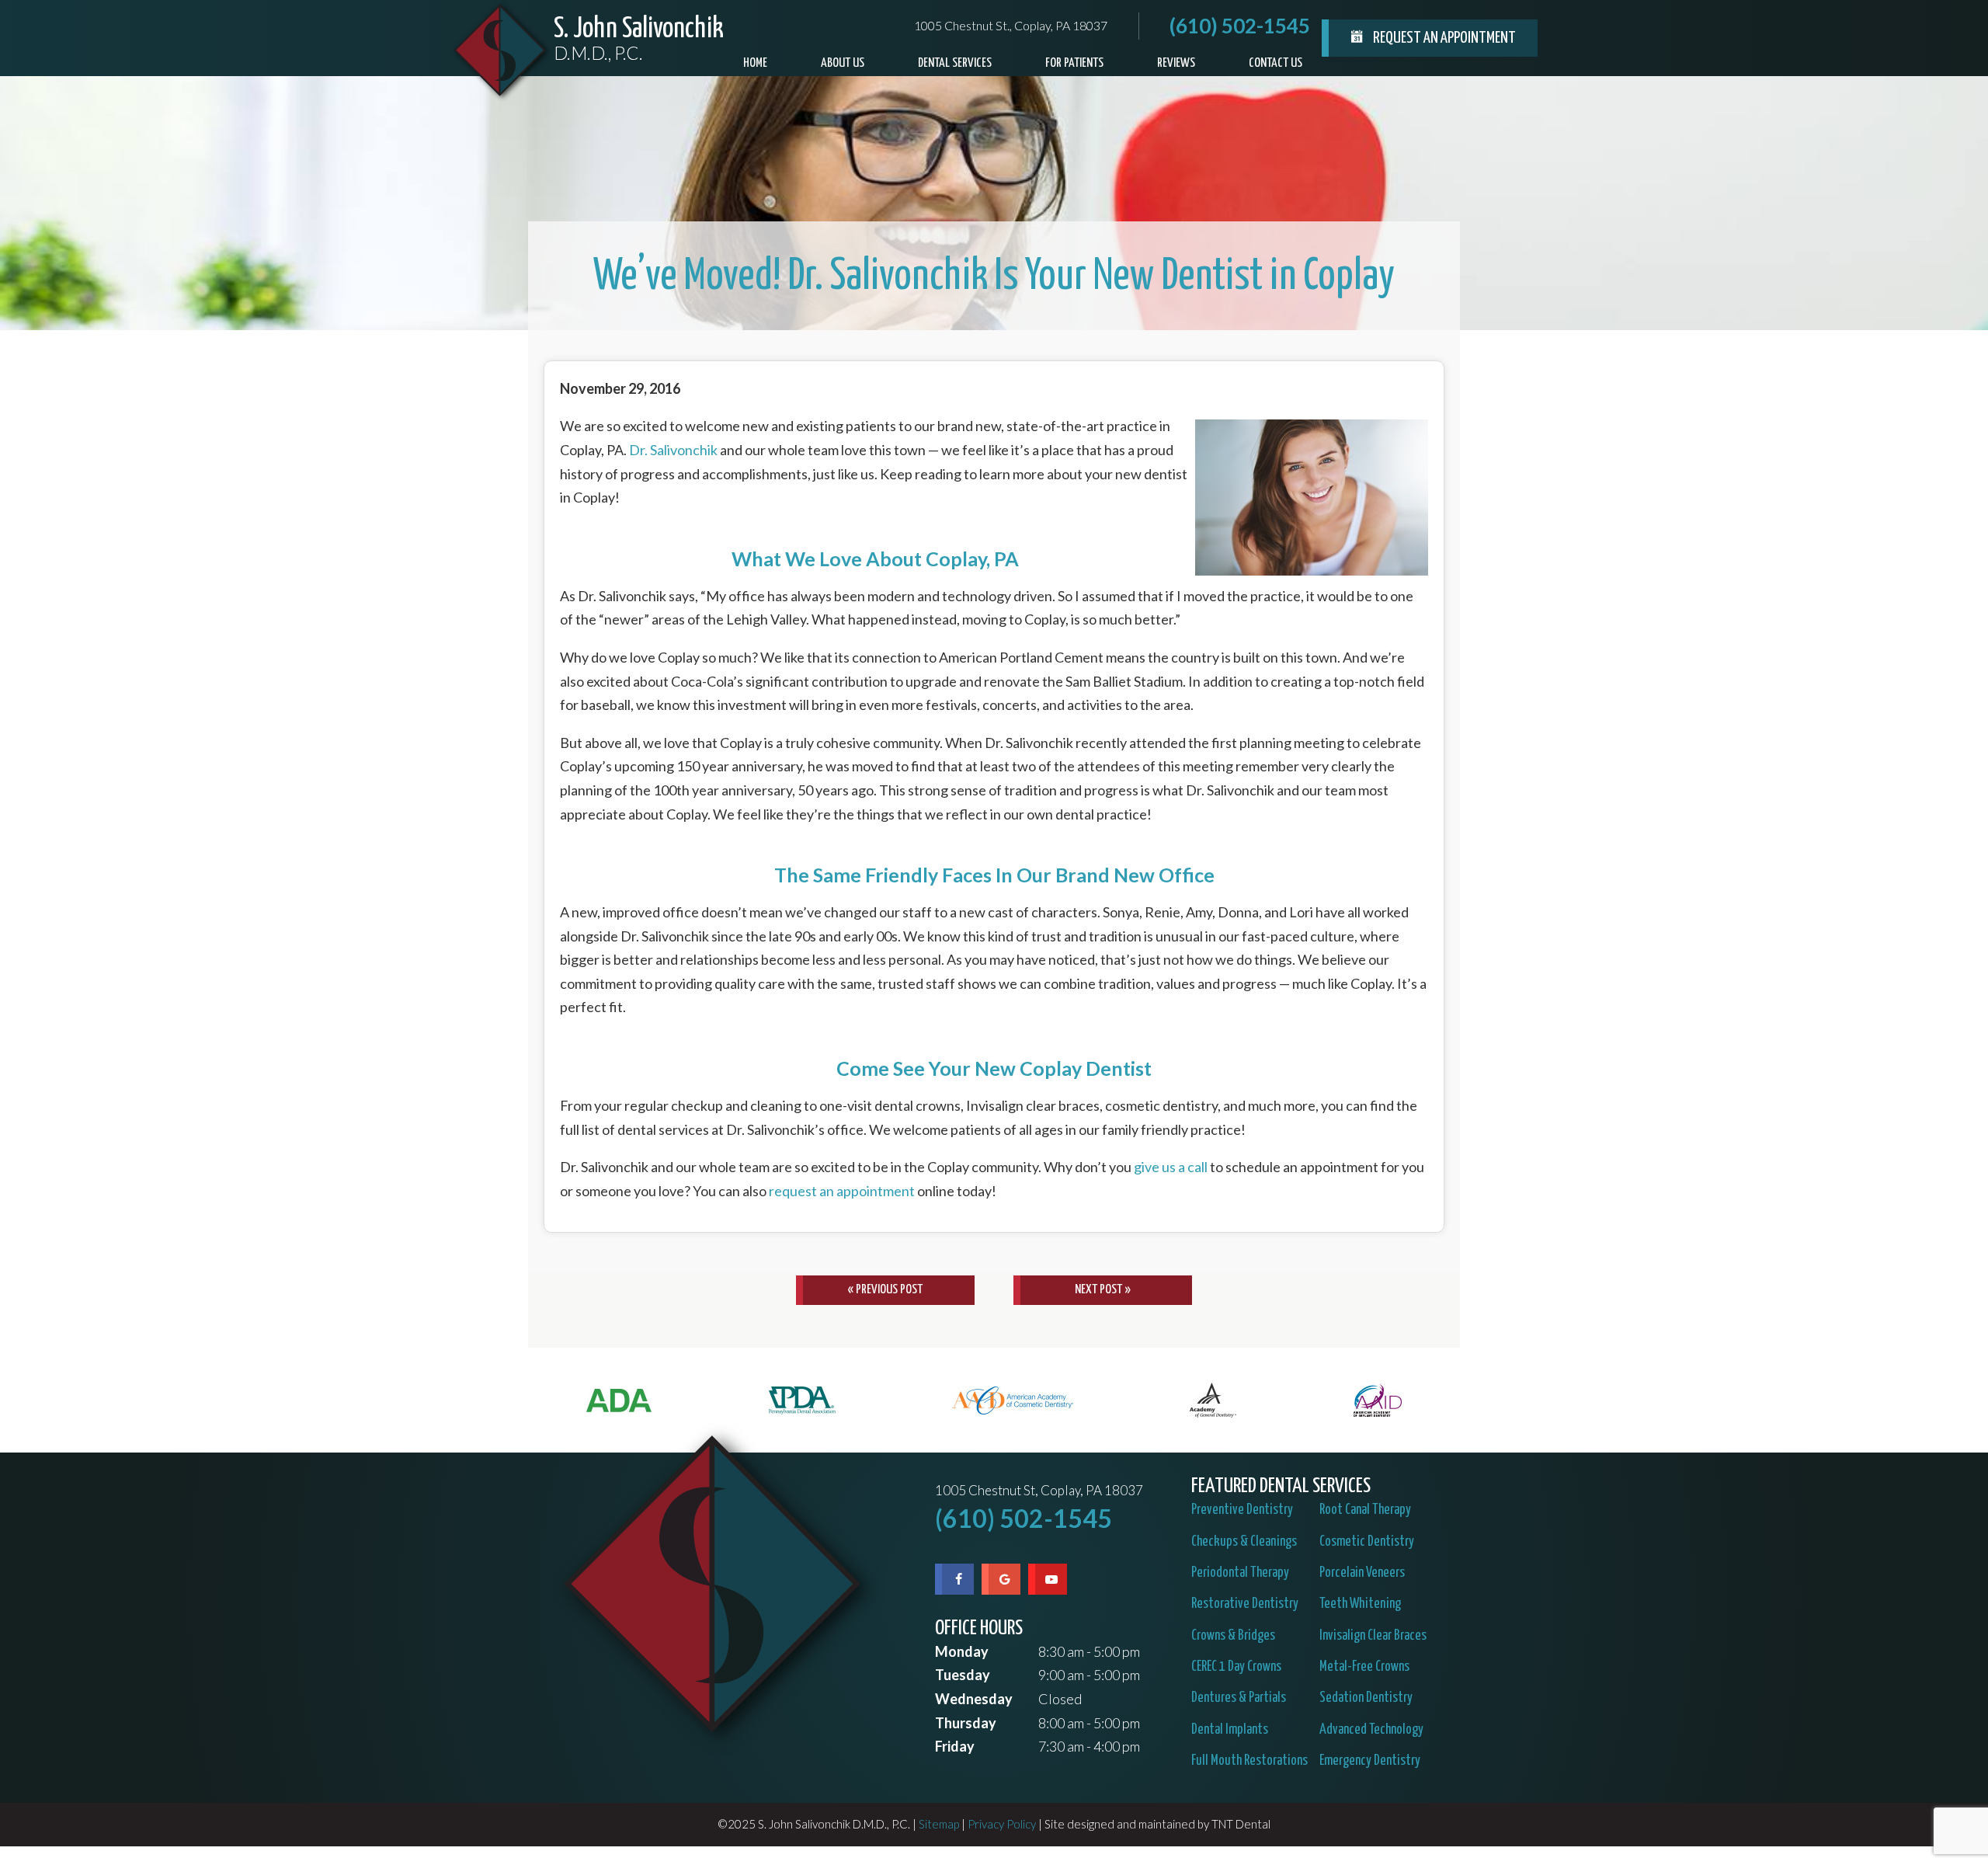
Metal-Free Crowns (1364, 1667)
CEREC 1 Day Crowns (1236, 1667)
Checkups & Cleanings (1244, 1542)
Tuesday (963, 1675)
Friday (955, 1746)
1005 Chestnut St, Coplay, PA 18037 (1039, 1491)
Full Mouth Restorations (1249, 1761)
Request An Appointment (1443, 38)
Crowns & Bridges (1233, 1636)
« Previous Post (885, 1290)
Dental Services (955, 63)
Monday (962, 1651)
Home (755, 63)
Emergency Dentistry (1370, 1761)
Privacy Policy (1002, 1824)
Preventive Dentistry (1242, 1510)
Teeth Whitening (1360, 1604)
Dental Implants (1230, 1730)
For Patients (1074, 63)
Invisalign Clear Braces (1373, 1636)
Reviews (1176, 63)
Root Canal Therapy (1365, 1510)
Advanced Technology (1371, 1730)
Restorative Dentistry (1245, 1604)
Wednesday (974, 1699)
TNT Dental (1241, 1824)
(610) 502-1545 (1240, 26)
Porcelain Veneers (1362, 1573)
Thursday (966, 1723)
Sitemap (939, 1824)
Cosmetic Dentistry (1367, 1542)
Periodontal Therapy (1240, 1573)
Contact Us (1276, 63)
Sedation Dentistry (1366, 1698)
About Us (843, 63)
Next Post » (1103, 1290)
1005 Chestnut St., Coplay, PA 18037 (1011, 26)
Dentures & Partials (1239, 1698)
